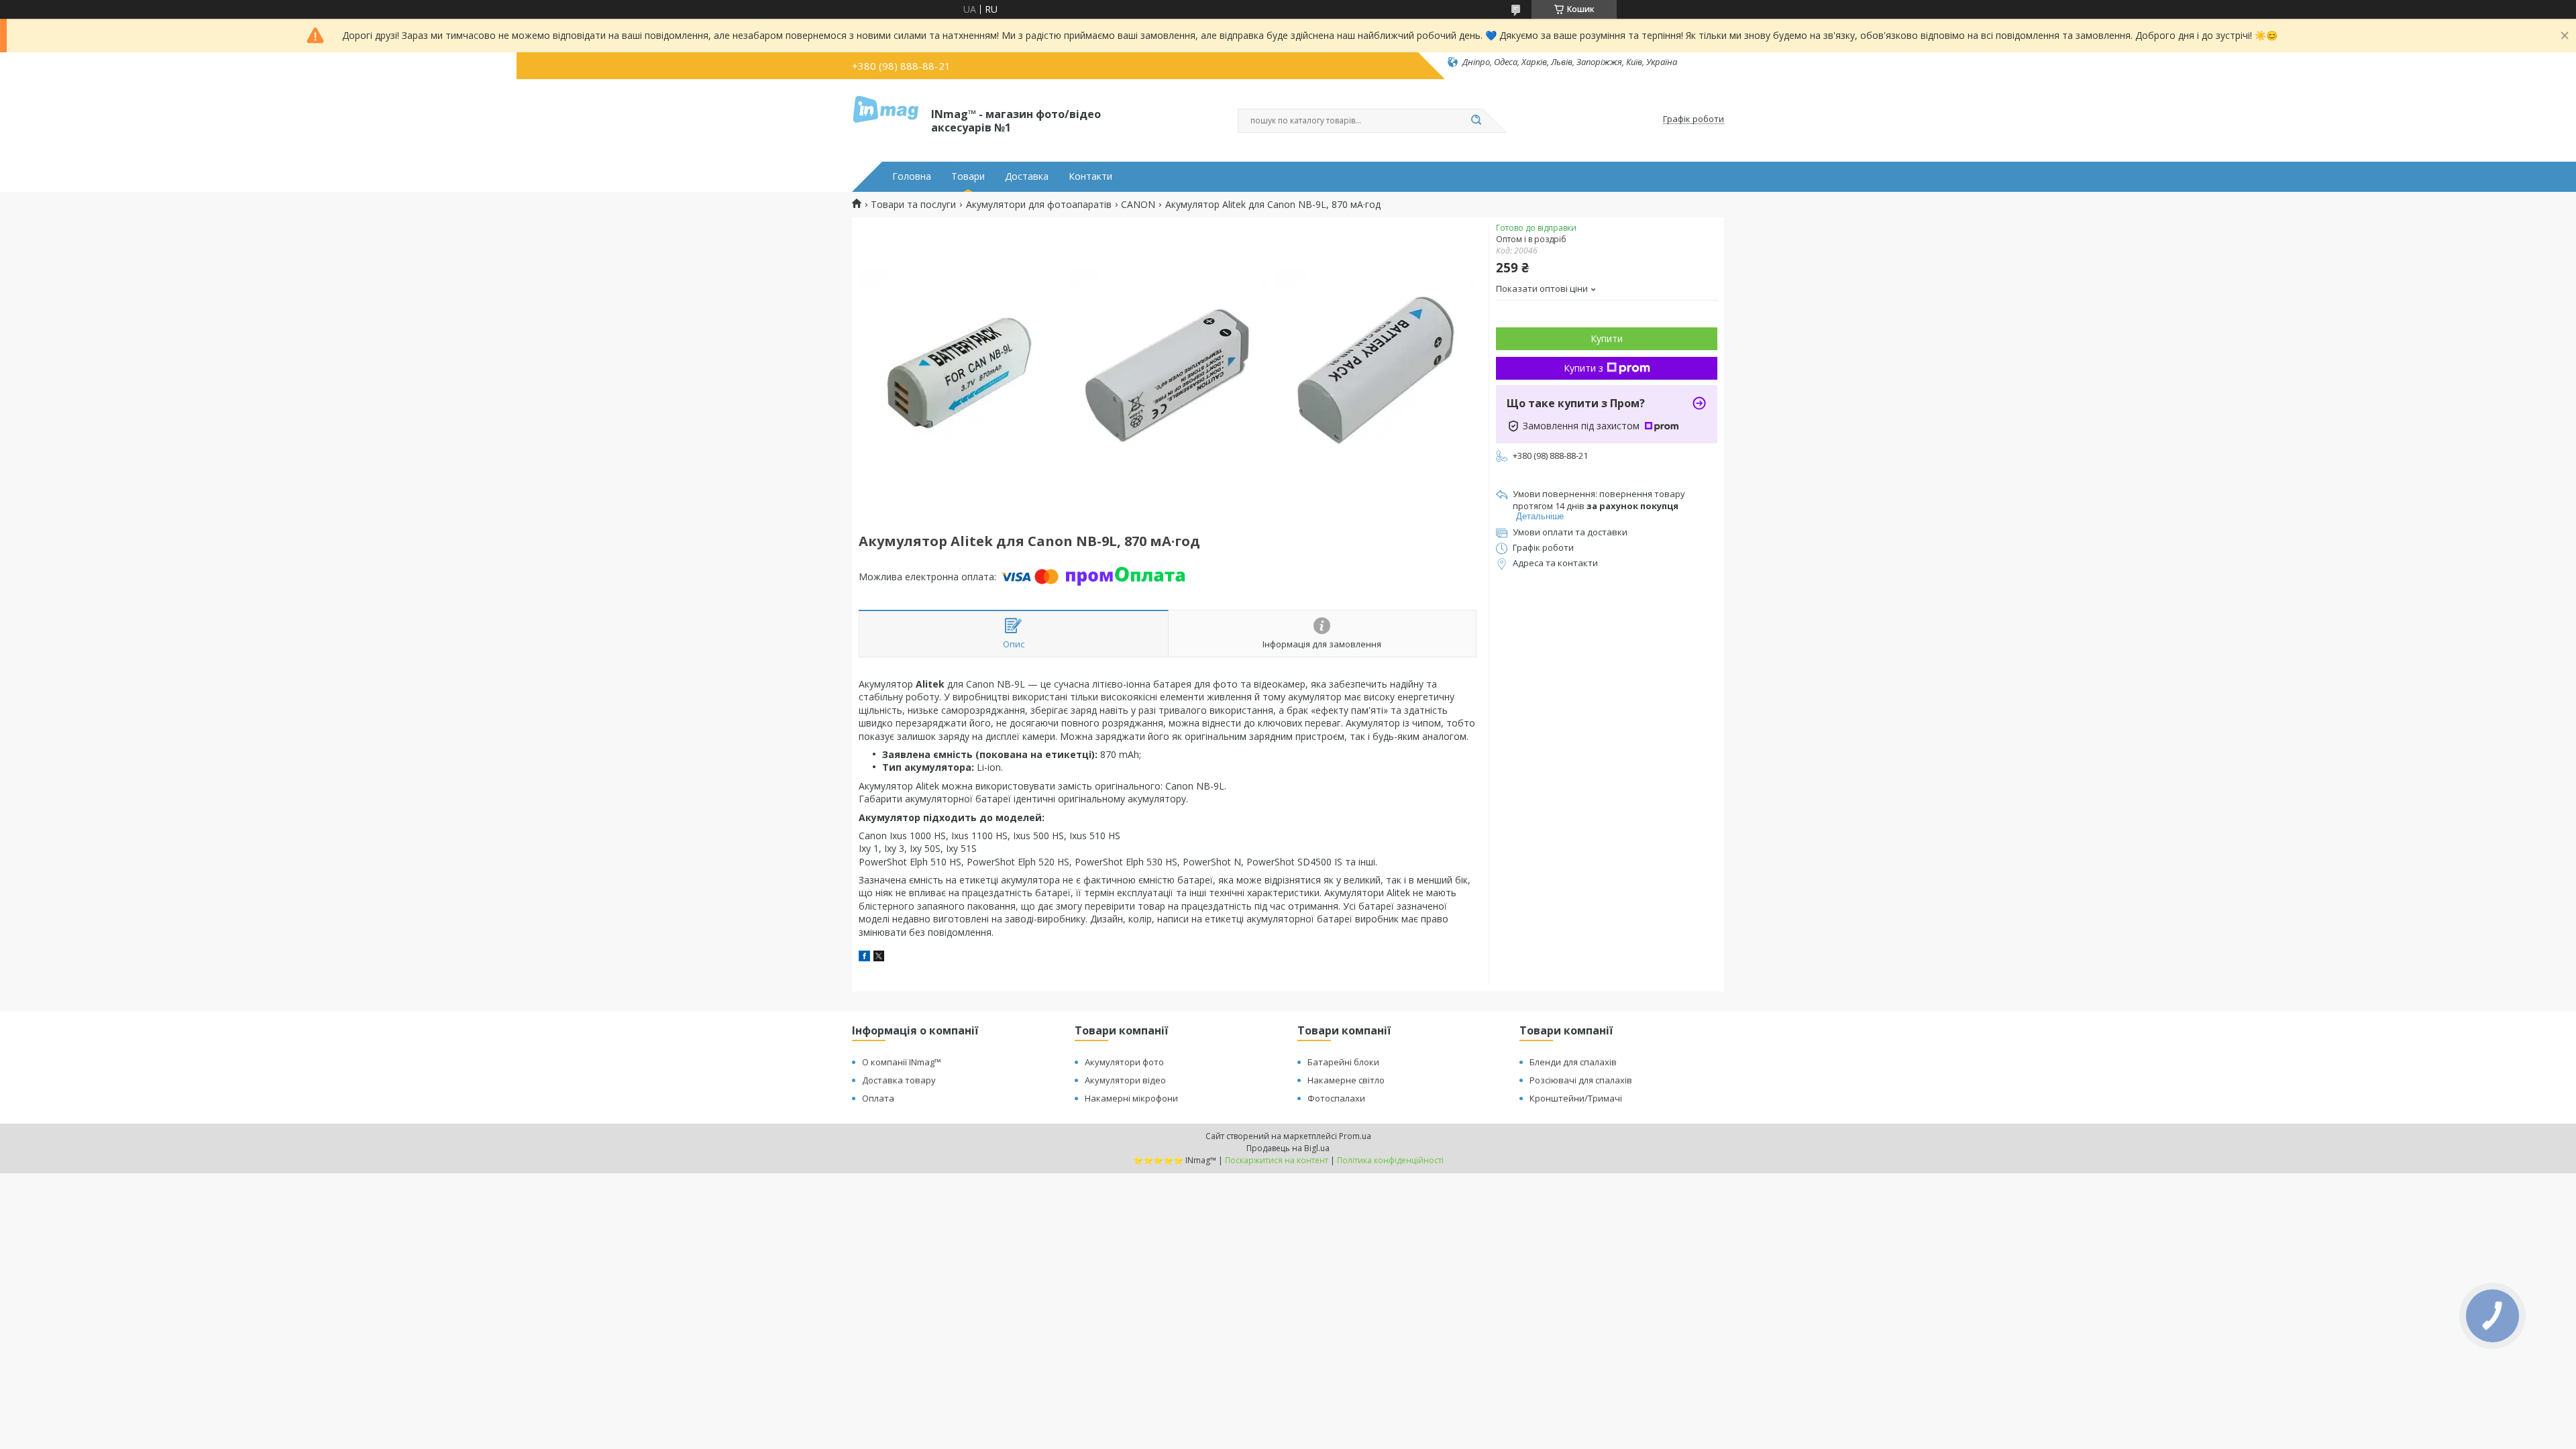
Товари (968, 176)
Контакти (1090, 176)
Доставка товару (899, 1080)
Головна (912, 176)
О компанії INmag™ (902, 1062)
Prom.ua (1355, 1136)
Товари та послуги (913, 205)
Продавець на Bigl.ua (1288, 1148)
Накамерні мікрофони (1131, 1098)
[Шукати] (1476, 121)
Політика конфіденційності (1390, 1160)
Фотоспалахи (1336, 1098)
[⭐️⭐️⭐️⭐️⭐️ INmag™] (885, 119)
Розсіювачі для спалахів (1581, 1080)
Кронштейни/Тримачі (1576, 1098)
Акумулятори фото (1124, 1062)
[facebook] (864, 958)
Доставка (1027, 176)
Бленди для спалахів (1573, 1062)
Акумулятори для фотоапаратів (1039, 205)
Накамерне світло (1346, 1080)
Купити (1607, 338)
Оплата (878, 1098)
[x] (879, 958)
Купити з (1584, 368)
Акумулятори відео (1125, 1080)
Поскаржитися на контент (1277, 1160)
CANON (1138, 205)
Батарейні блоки (1343, 1062)
